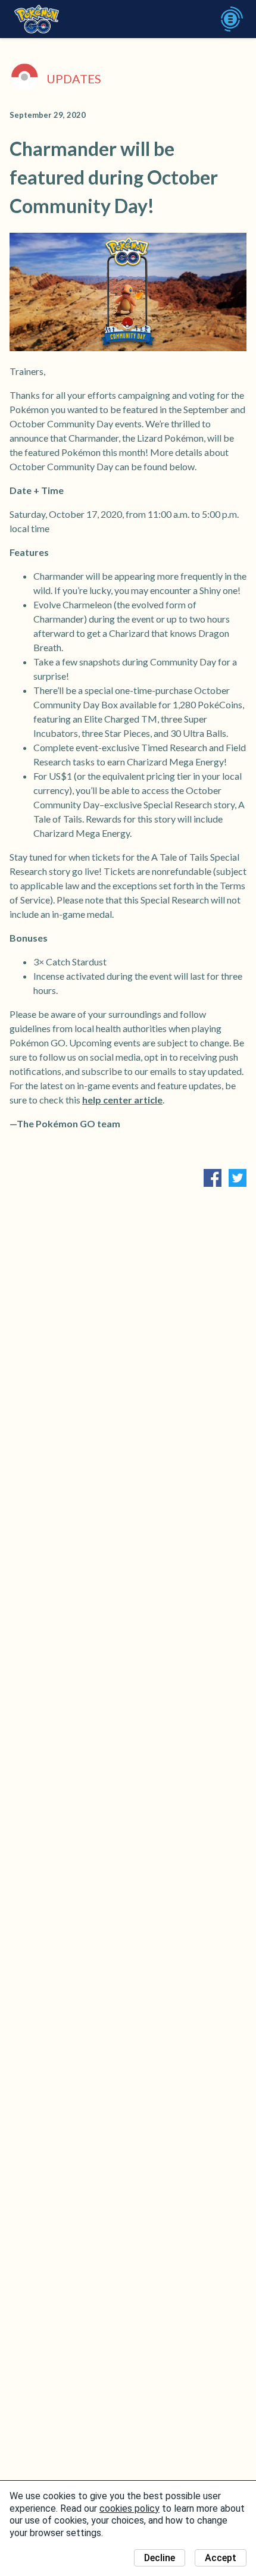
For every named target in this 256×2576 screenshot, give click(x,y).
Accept (221, 2558)
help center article (122, 1100)
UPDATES (74, 79)
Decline (160, 2558)
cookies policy (129, 2508)
